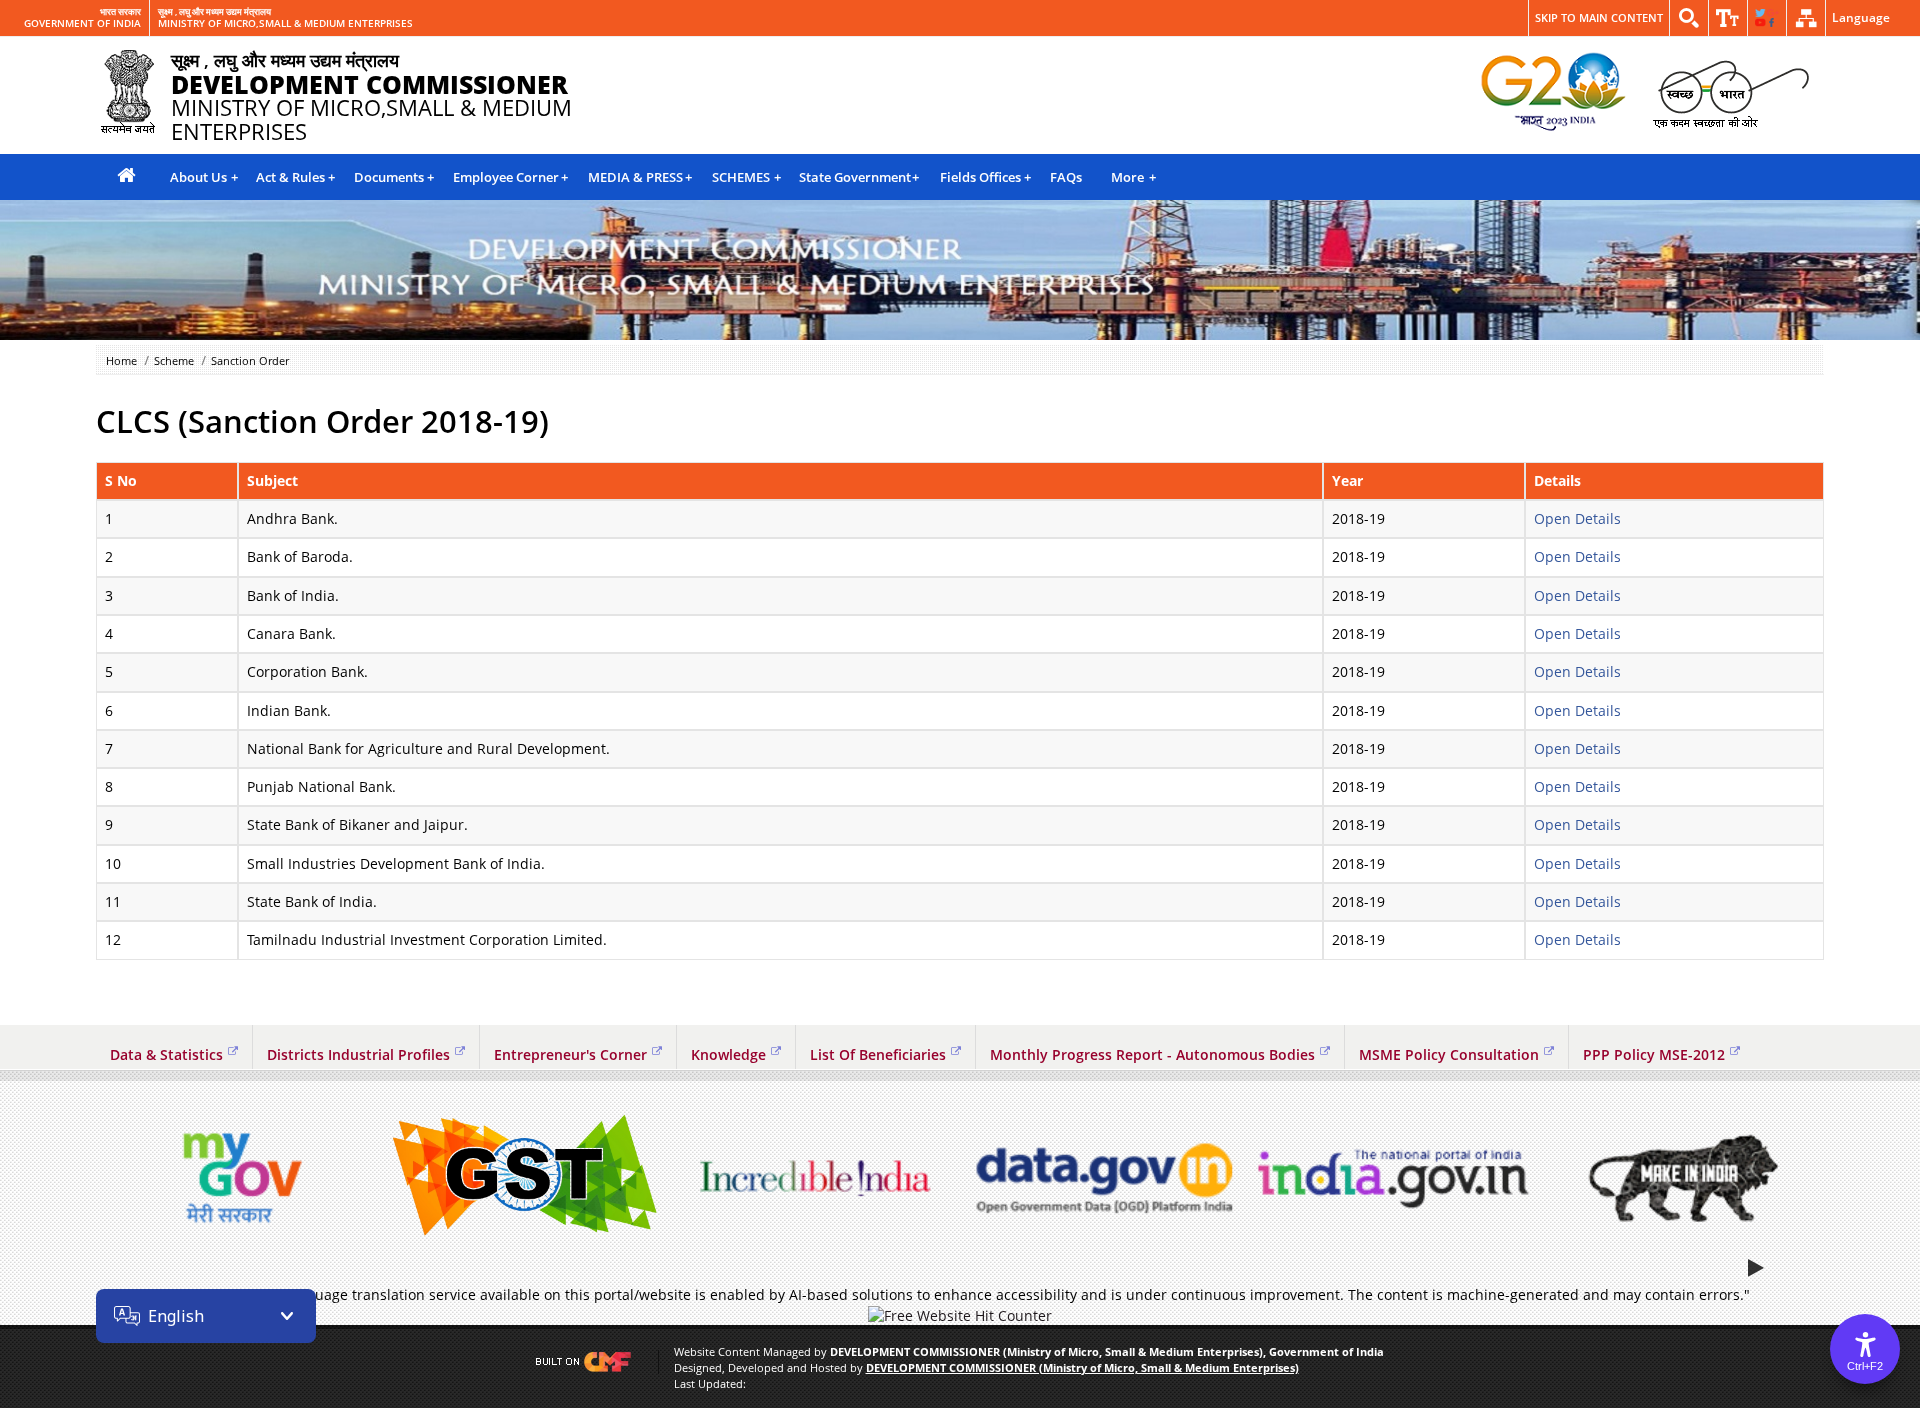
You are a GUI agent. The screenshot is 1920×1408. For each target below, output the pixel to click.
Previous (116, 1178)
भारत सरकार (120, 12)
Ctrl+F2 (1865, 1366)
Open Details (1577, 518)
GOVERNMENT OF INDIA (82, 24)
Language (1861, 17)
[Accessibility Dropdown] (1728, 18)
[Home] (126, 176)
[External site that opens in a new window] (238, 1177)
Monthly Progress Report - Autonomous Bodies (1152, 1054)
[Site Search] (1689, 18)
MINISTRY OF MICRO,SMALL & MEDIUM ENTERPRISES (285, 24)
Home (121, 360)
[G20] (1554, 93)
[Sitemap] (1806, 18)
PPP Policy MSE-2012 (1654, 1054)
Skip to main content (1599, 17)
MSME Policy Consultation (1449, 1054)
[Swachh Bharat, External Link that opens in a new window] (1730, 92)
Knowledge (728, 1054)
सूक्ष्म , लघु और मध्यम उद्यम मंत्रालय (214, 12)
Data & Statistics (166, 1054)
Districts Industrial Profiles (358, 1054)
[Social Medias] (1767, 18)
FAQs (1066, 177)
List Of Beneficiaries (878, 1054)
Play (1758, 1267)
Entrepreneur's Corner (570, 1054)
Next (1804, 1178)
